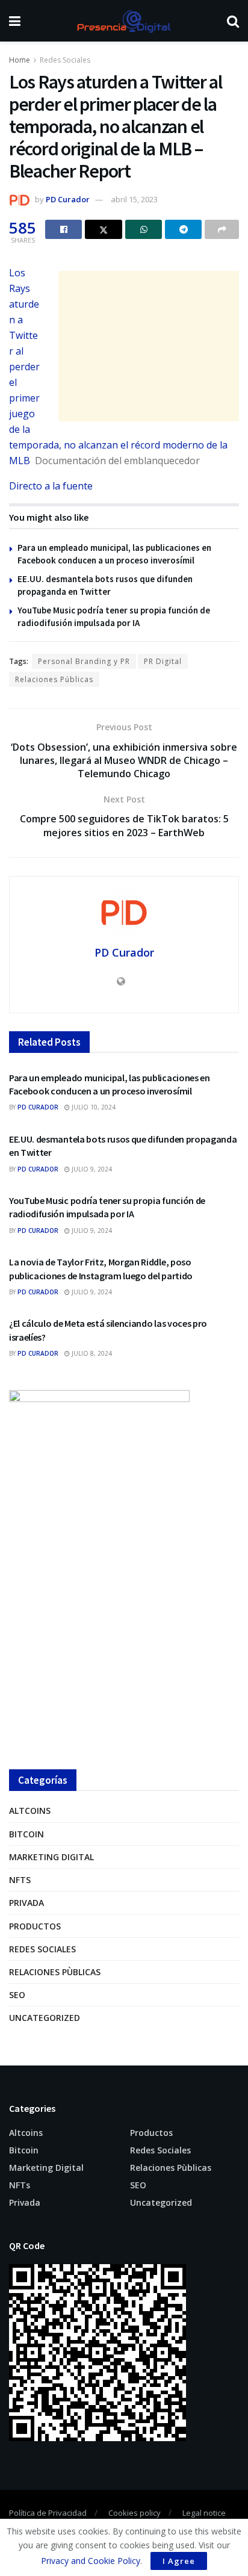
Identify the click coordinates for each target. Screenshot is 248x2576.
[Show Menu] (15, 21)
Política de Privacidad (48, 2513)
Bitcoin (26, 1834)
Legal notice (204, 2513)
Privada (26, 1903)
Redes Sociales (65, 60)
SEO (17, 1995)
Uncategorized (45, 2018)
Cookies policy (135, 2513)
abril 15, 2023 (134, 199)
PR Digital (163, 661)
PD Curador (68, 199)
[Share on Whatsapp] (144, 229)
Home (20, 60)
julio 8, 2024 (91, 1353)
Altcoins (30, 1811)
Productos (35, 1926)
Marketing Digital (51, 1857)
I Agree (179, 2561)
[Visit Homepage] (123, 21)
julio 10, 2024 (93, 1107)
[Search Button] (233, 21)
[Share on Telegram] (183, 229)
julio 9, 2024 (91, 1169)
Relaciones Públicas (54, 679)
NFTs (20, 1880)
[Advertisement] (149, 346)
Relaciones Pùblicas (55, 1972)
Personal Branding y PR (84, 661)
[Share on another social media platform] (222, 229)
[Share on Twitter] (104, 229)
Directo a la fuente (51, 486)
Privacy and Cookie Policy (91, 2561)
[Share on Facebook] (64, 229)
